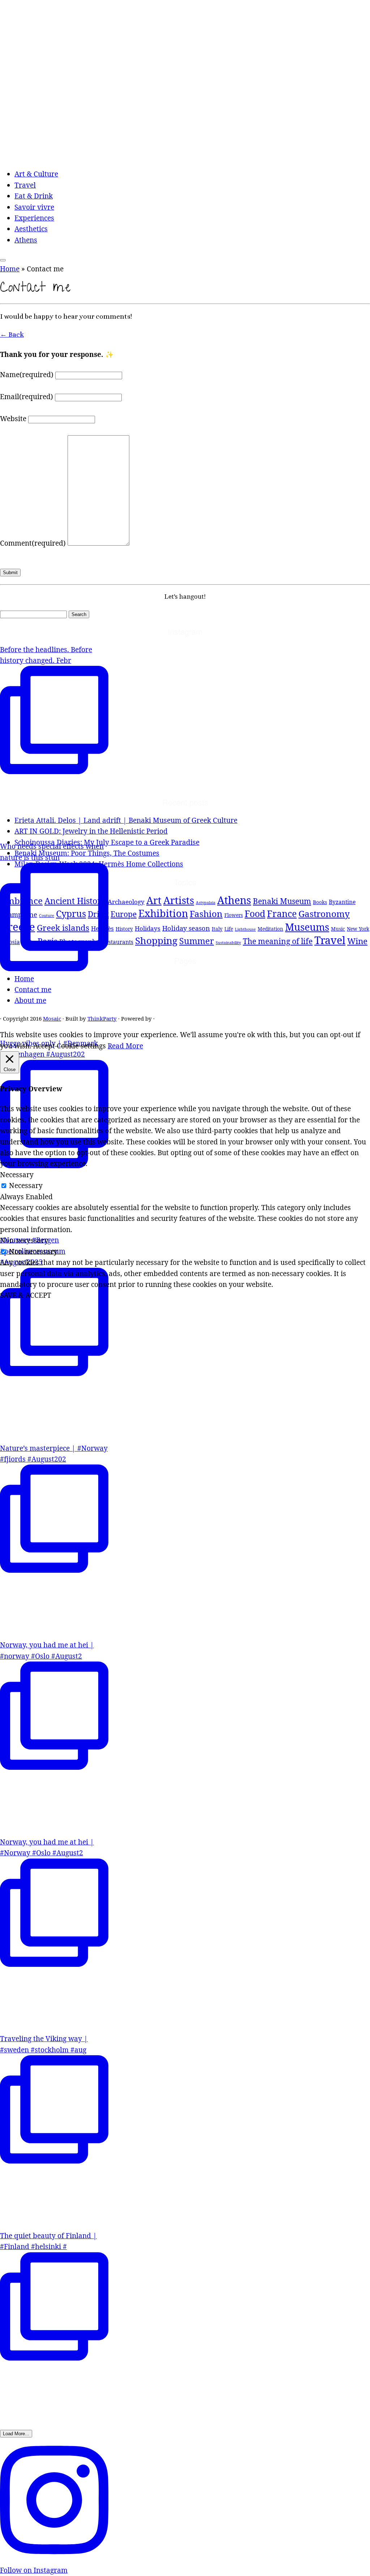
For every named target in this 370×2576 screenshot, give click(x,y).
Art (154, 900)
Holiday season (186, 928)
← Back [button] (12, 334)
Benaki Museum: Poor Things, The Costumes (87, 853)
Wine (357, 941)
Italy (217, 929)
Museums (307, 927)
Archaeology (126, 902)
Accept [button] (44, 1046)
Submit (10, 573)
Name (27, 375)
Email (27, 397)
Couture (47, 916)
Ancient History (75, 901)
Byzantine (342, 902)
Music (338, 929)
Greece (18, 927)
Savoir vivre (34, 207)
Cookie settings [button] (81, 1046)
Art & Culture (36, 174)
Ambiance (21, 901)
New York (358, 929)
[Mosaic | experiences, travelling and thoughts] (185, 156)
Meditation (270, 929)
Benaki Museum (282, 901)
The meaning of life (278, 941)
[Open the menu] (3, 260)
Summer (197, 941)
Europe (124, 914)
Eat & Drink (34, 196)
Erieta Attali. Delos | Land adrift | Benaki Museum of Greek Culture (126, 820)
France (282, 914)
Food (255, 913)
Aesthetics (31, 229)
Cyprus (71, 914)
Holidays (148, 928)
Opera (29, 942)
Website (13, 419)
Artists (179, 900)
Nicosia (10, 942)
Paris (48, 941)
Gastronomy (324, 914)
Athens (26, 240)
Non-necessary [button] (24, 1240)
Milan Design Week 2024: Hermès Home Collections (99, 864)
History (124, 929)
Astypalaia (206, 903)
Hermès (102, 928)
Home (10, 269)
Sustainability (228, 943)
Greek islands (63, 928)
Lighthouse (245, 929)
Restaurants (118, 942)
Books (320, 902)
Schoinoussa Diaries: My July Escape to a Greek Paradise (107, 842)
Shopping (156, 940)
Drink (98, 914)
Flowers (234, 915)
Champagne (19, 914)
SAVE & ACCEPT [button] (26, 1295)
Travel (25, 185)
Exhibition (163, 913)
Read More (125, 1046)
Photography (80, 941)
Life (229, 929)
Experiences (34, 218)
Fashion (206, 914)
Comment (33, 543)
